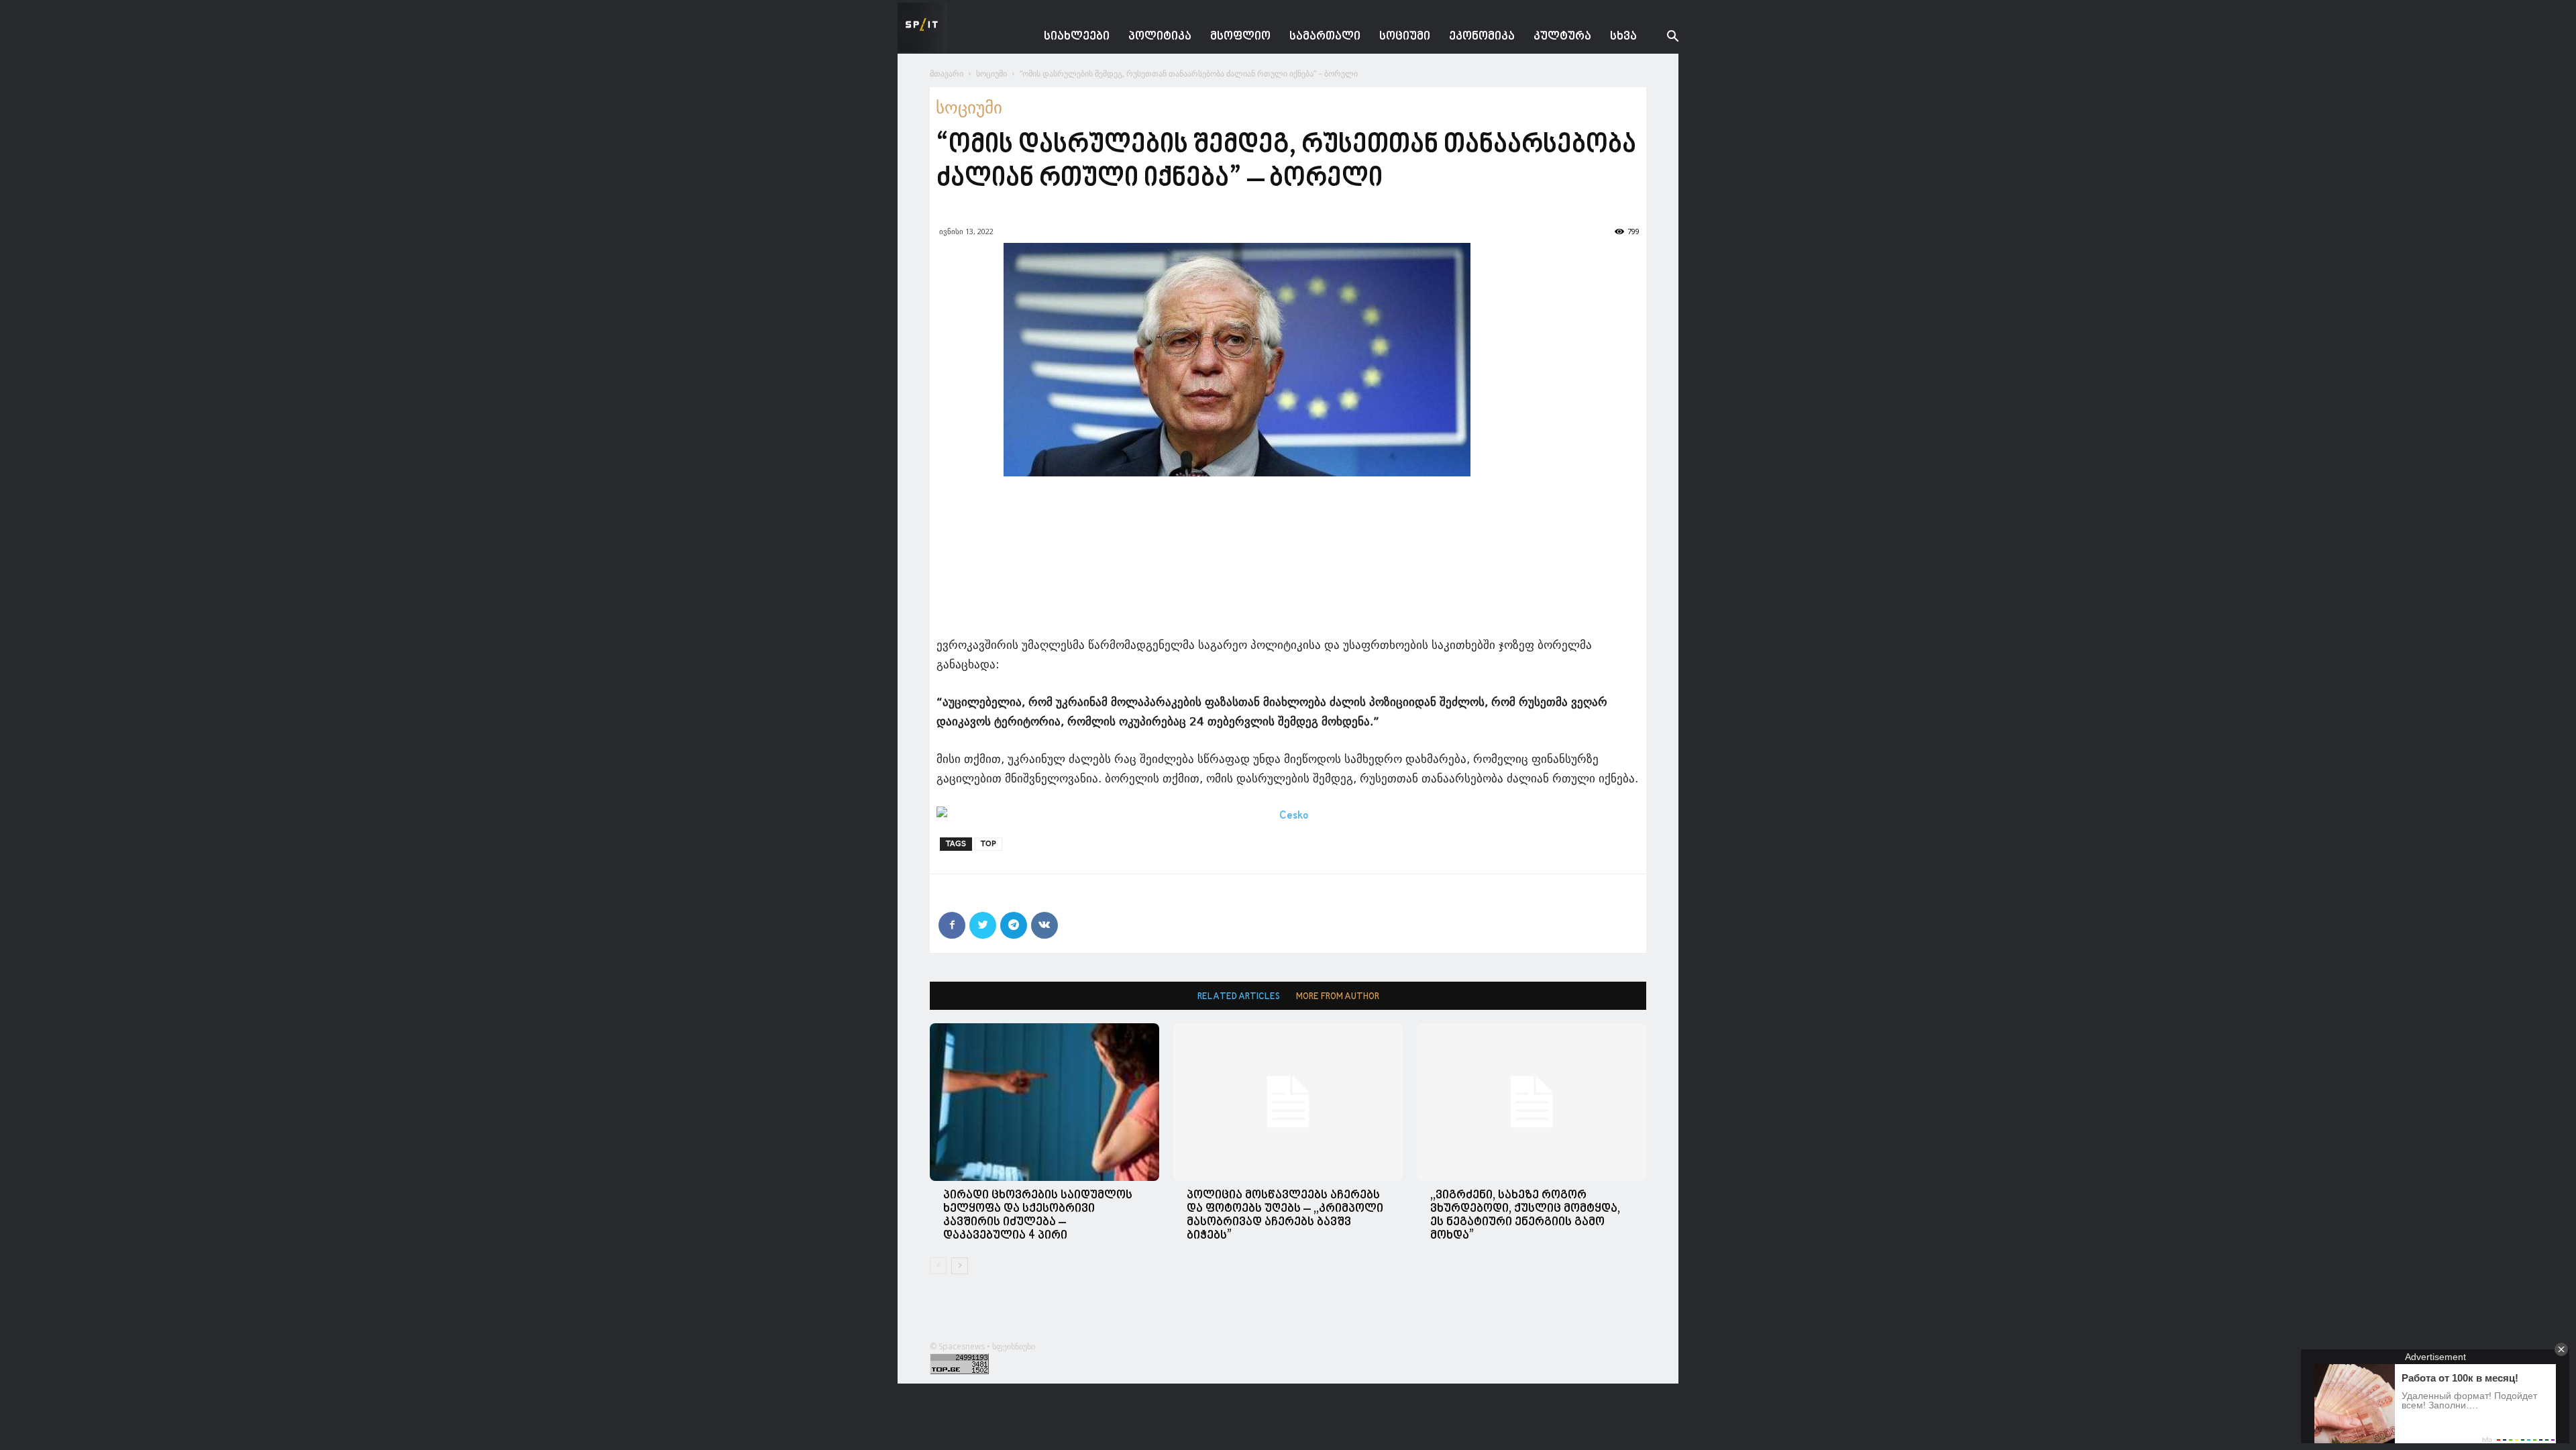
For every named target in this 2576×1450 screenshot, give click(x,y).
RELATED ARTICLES (1239, 997)
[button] (1662, 38)
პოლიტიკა (1160, 37)
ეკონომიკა (1482, 37)
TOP (988, 844)
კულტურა (1562, 37)
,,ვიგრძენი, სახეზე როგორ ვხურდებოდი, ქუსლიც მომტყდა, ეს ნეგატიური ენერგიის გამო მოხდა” (1525, 1215)
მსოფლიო (1240, 37)
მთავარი (947, 73)
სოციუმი (1405, 37)
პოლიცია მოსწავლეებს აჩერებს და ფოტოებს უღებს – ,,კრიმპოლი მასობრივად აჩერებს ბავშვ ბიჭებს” (1285, 1215)
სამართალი (1325, 37)
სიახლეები (1077, 37)
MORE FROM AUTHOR (1338, 997)
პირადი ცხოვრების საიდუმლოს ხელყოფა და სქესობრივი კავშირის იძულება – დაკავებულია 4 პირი (1038, 1215)
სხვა (1623, 37)
